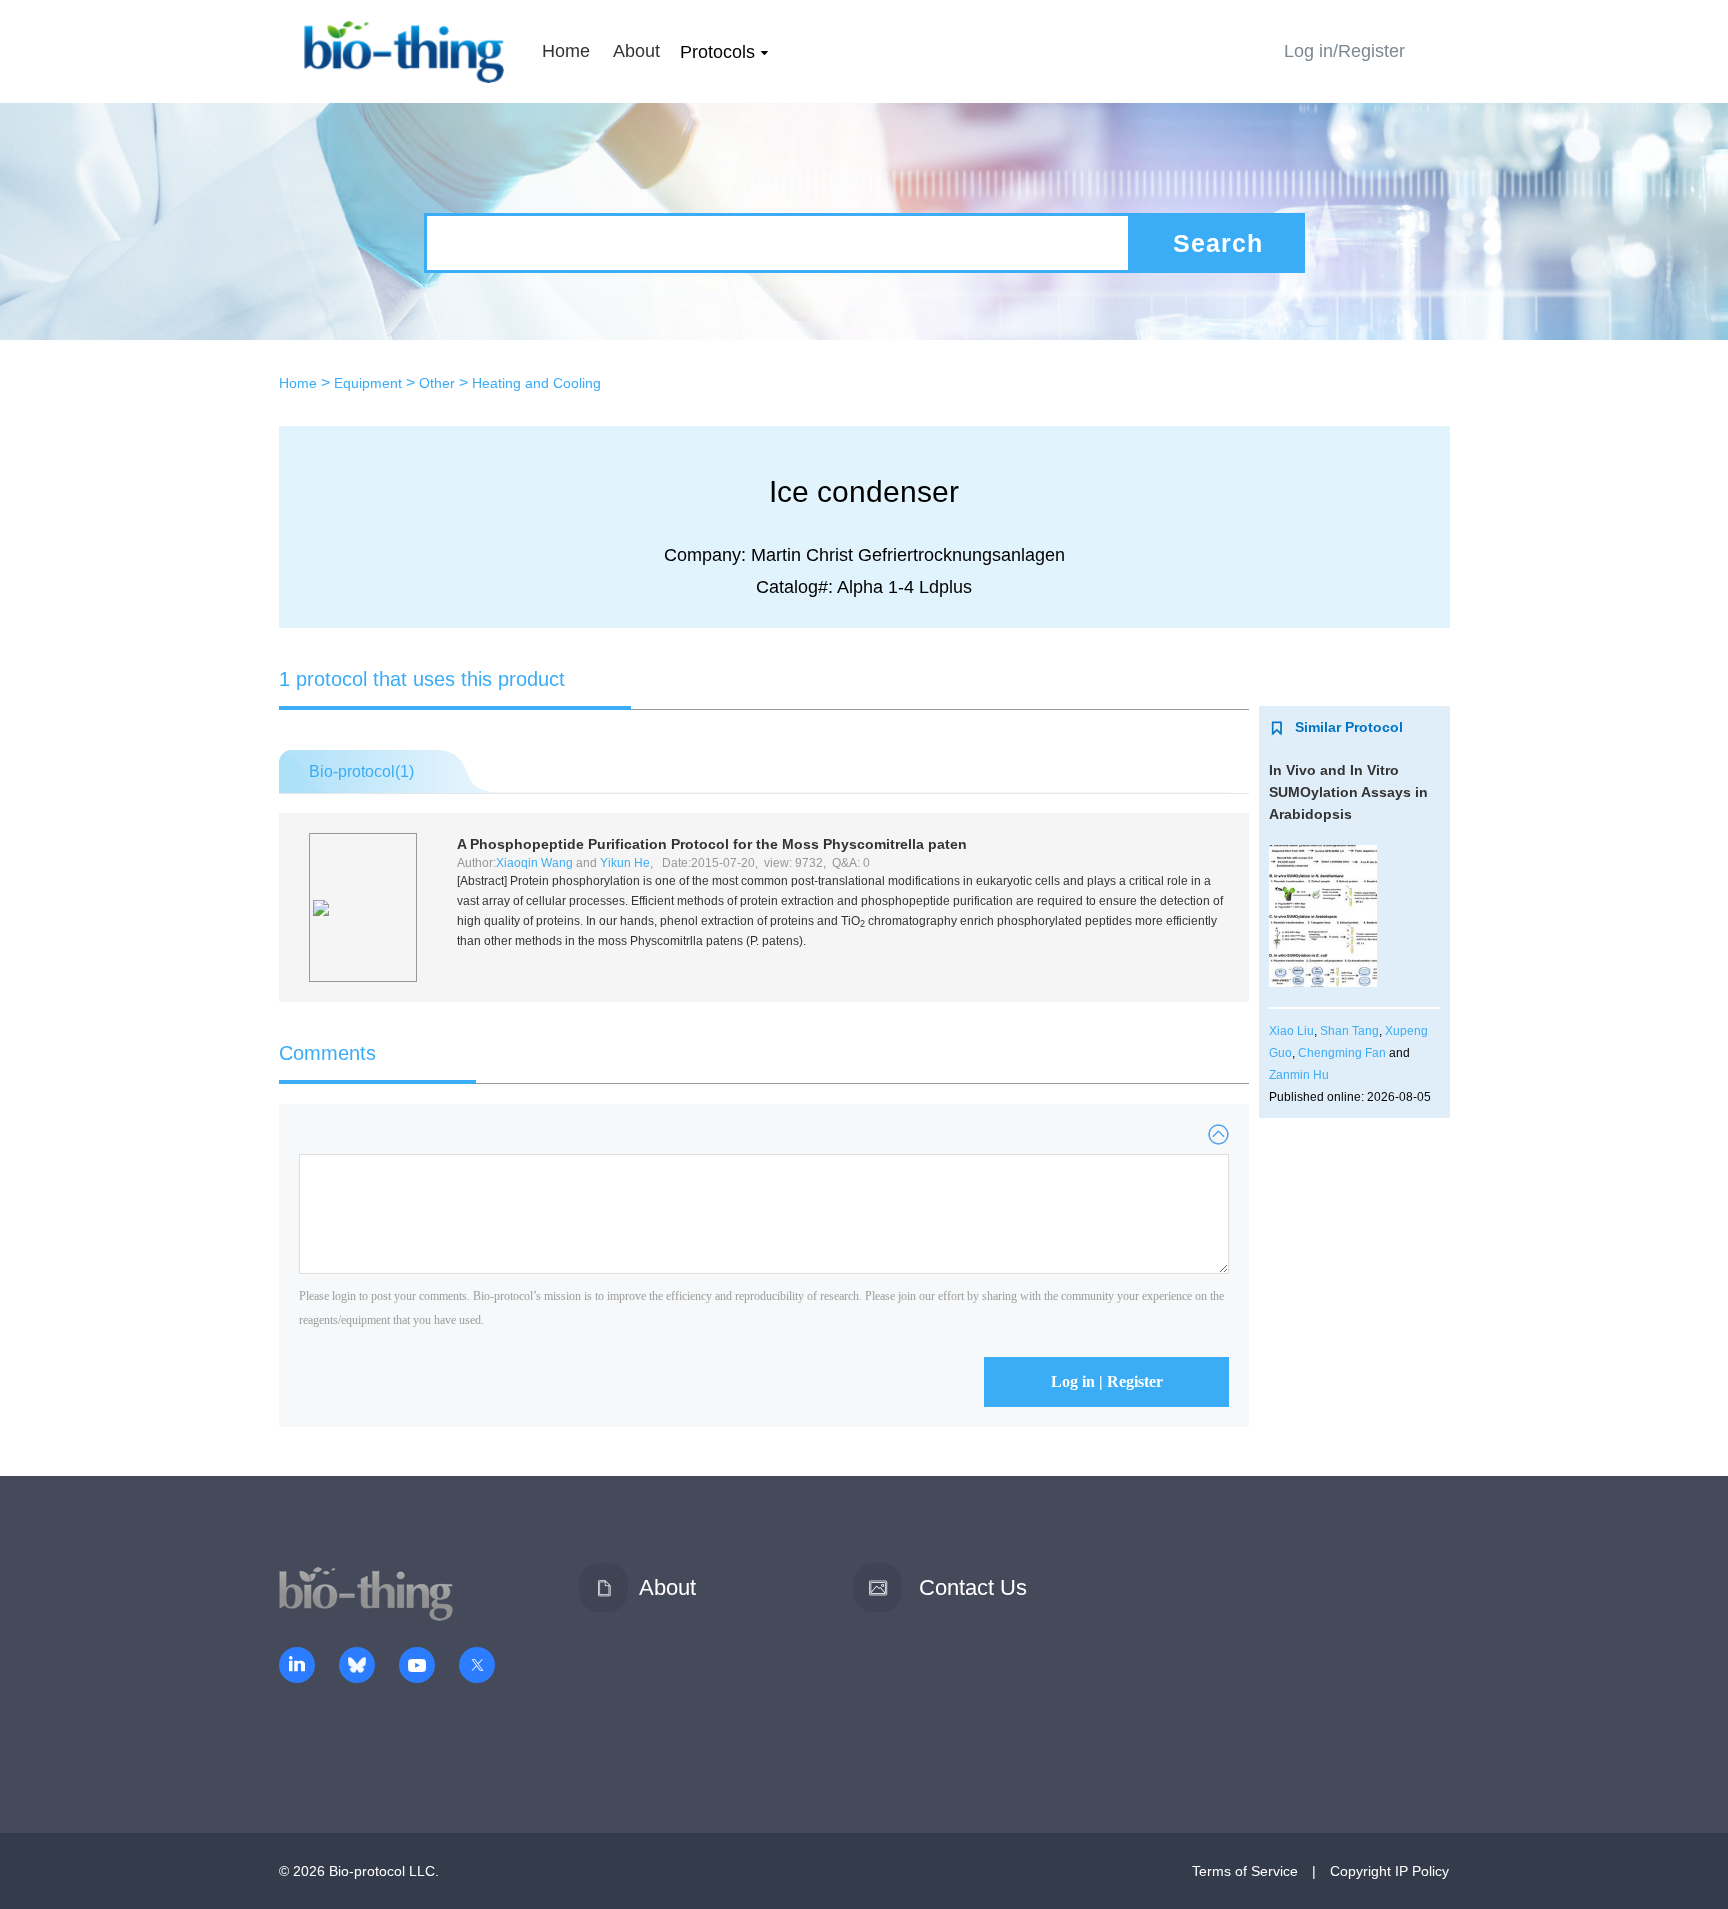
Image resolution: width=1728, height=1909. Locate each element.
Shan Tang (1349, 1031)
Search (1218, 243)
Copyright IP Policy (1389, 1871)
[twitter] (477, 1667)
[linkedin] (297, 1667)
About (636, 51)
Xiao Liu (1291, 1031)
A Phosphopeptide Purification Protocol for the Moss (712, 844)
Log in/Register (1344, 51)
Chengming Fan (1342, 1053)
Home (566, 51)
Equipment (368, 383)
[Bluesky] (357, 1667)
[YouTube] (417, 1667)
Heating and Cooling (536, 383)
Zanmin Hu (1299, 1075)
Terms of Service (1245, 1871)
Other (437, 383)
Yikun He (625, 863)
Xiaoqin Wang (534, 863)
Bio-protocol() (361, 771)
